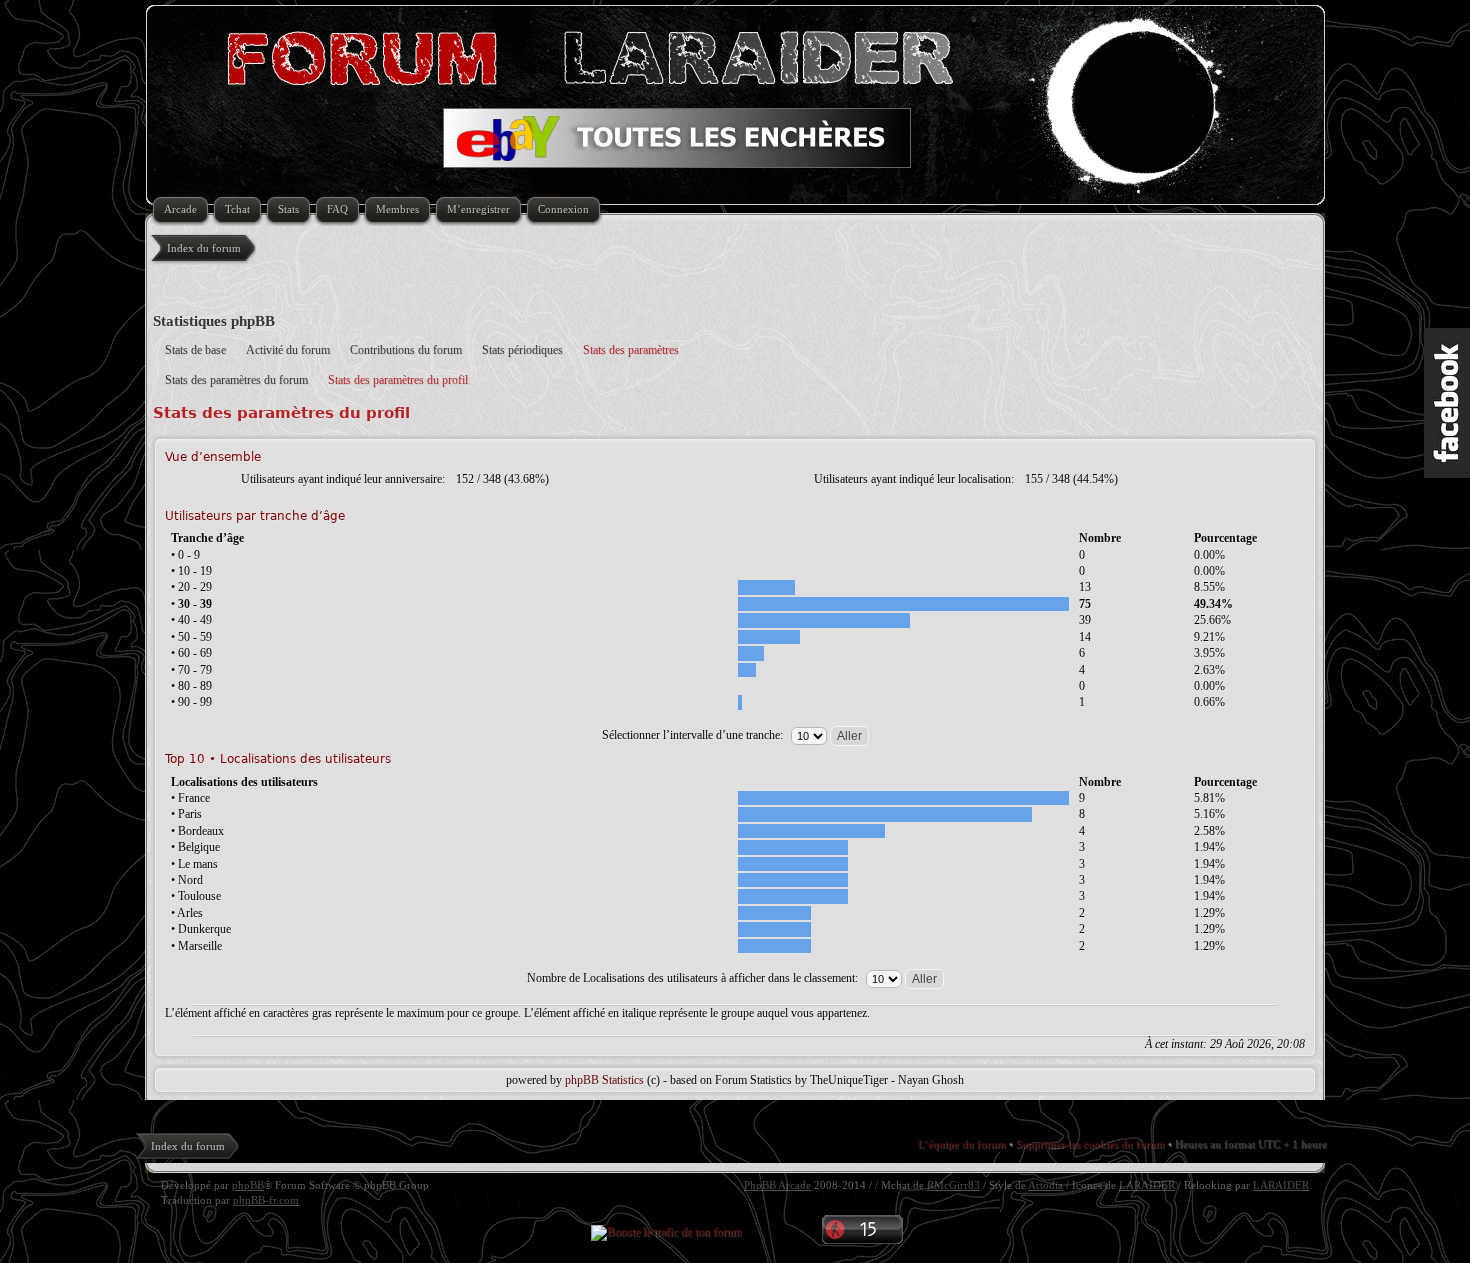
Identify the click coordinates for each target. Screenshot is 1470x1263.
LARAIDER (1147, 1185)
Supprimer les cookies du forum (1090, 1144)
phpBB (248, 1185)
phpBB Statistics (604, 1080)
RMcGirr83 (953, 1185)
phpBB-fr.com (266, 1200)
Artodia (1045, 1185)
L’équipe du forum (962, 1144)
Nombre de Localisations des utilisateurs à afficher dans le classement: (694, 978)
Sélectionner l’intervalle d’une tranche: (694, 735)
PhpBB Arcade (777, 1185)
